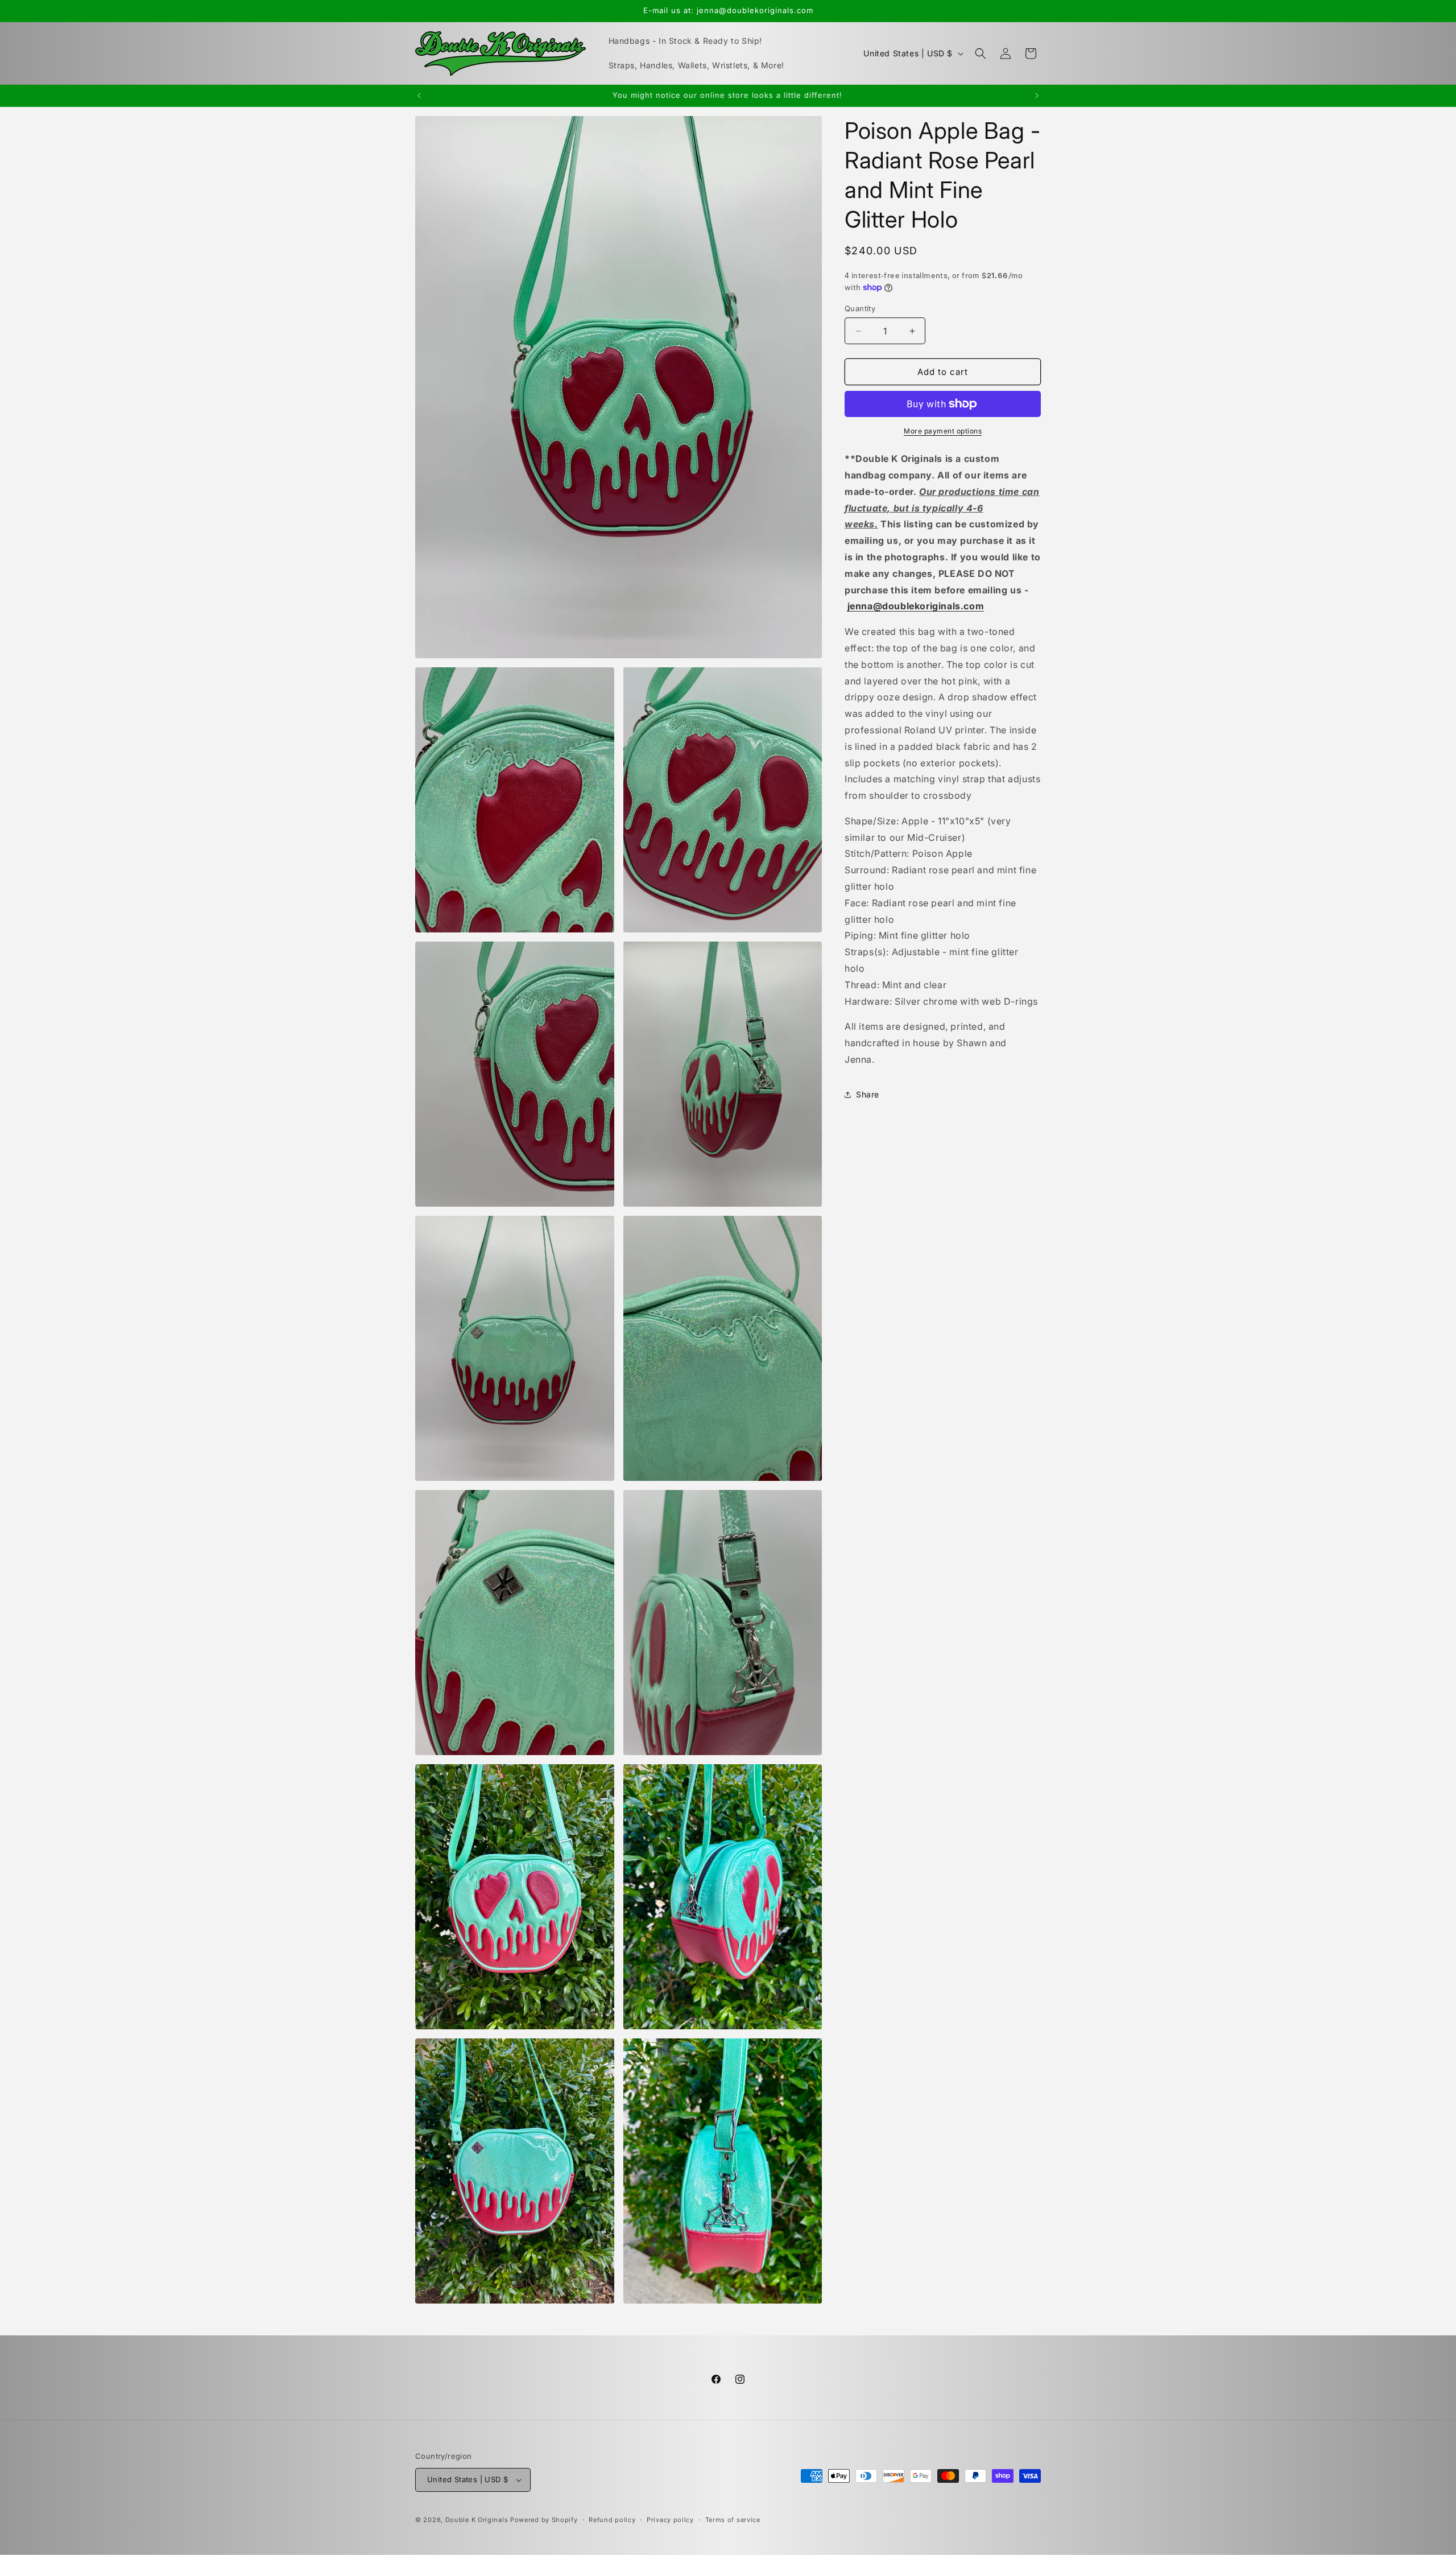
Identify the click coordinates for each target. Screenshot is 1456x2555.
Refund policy (612, 2520)
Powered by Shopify (544, 2520)
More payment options (943, 431)
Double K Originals (477, 2520)
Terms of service (733, 2520)
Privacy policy (670, 2520)
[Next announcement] (1037, 96)
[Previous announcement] (419, 96)
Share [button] (868, 1094)
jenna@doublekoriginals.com (916, 606)
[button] (981, 53)
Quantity (860, 308)
